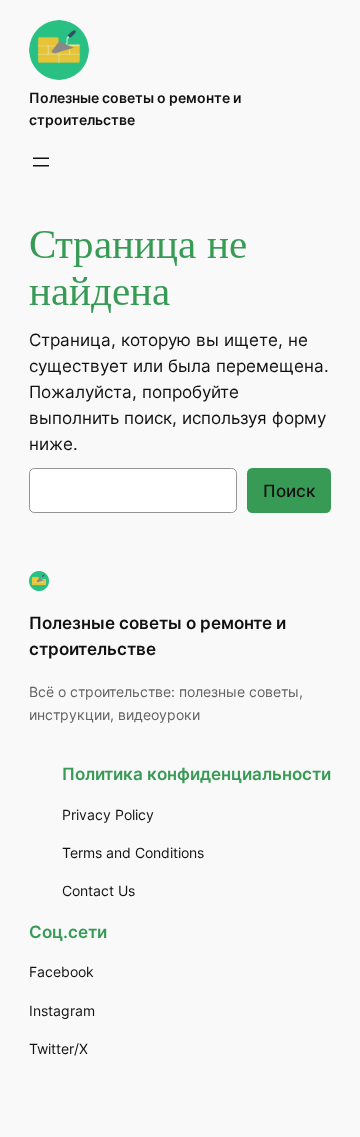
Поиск (289, 491)
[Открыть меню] (41, 162)
